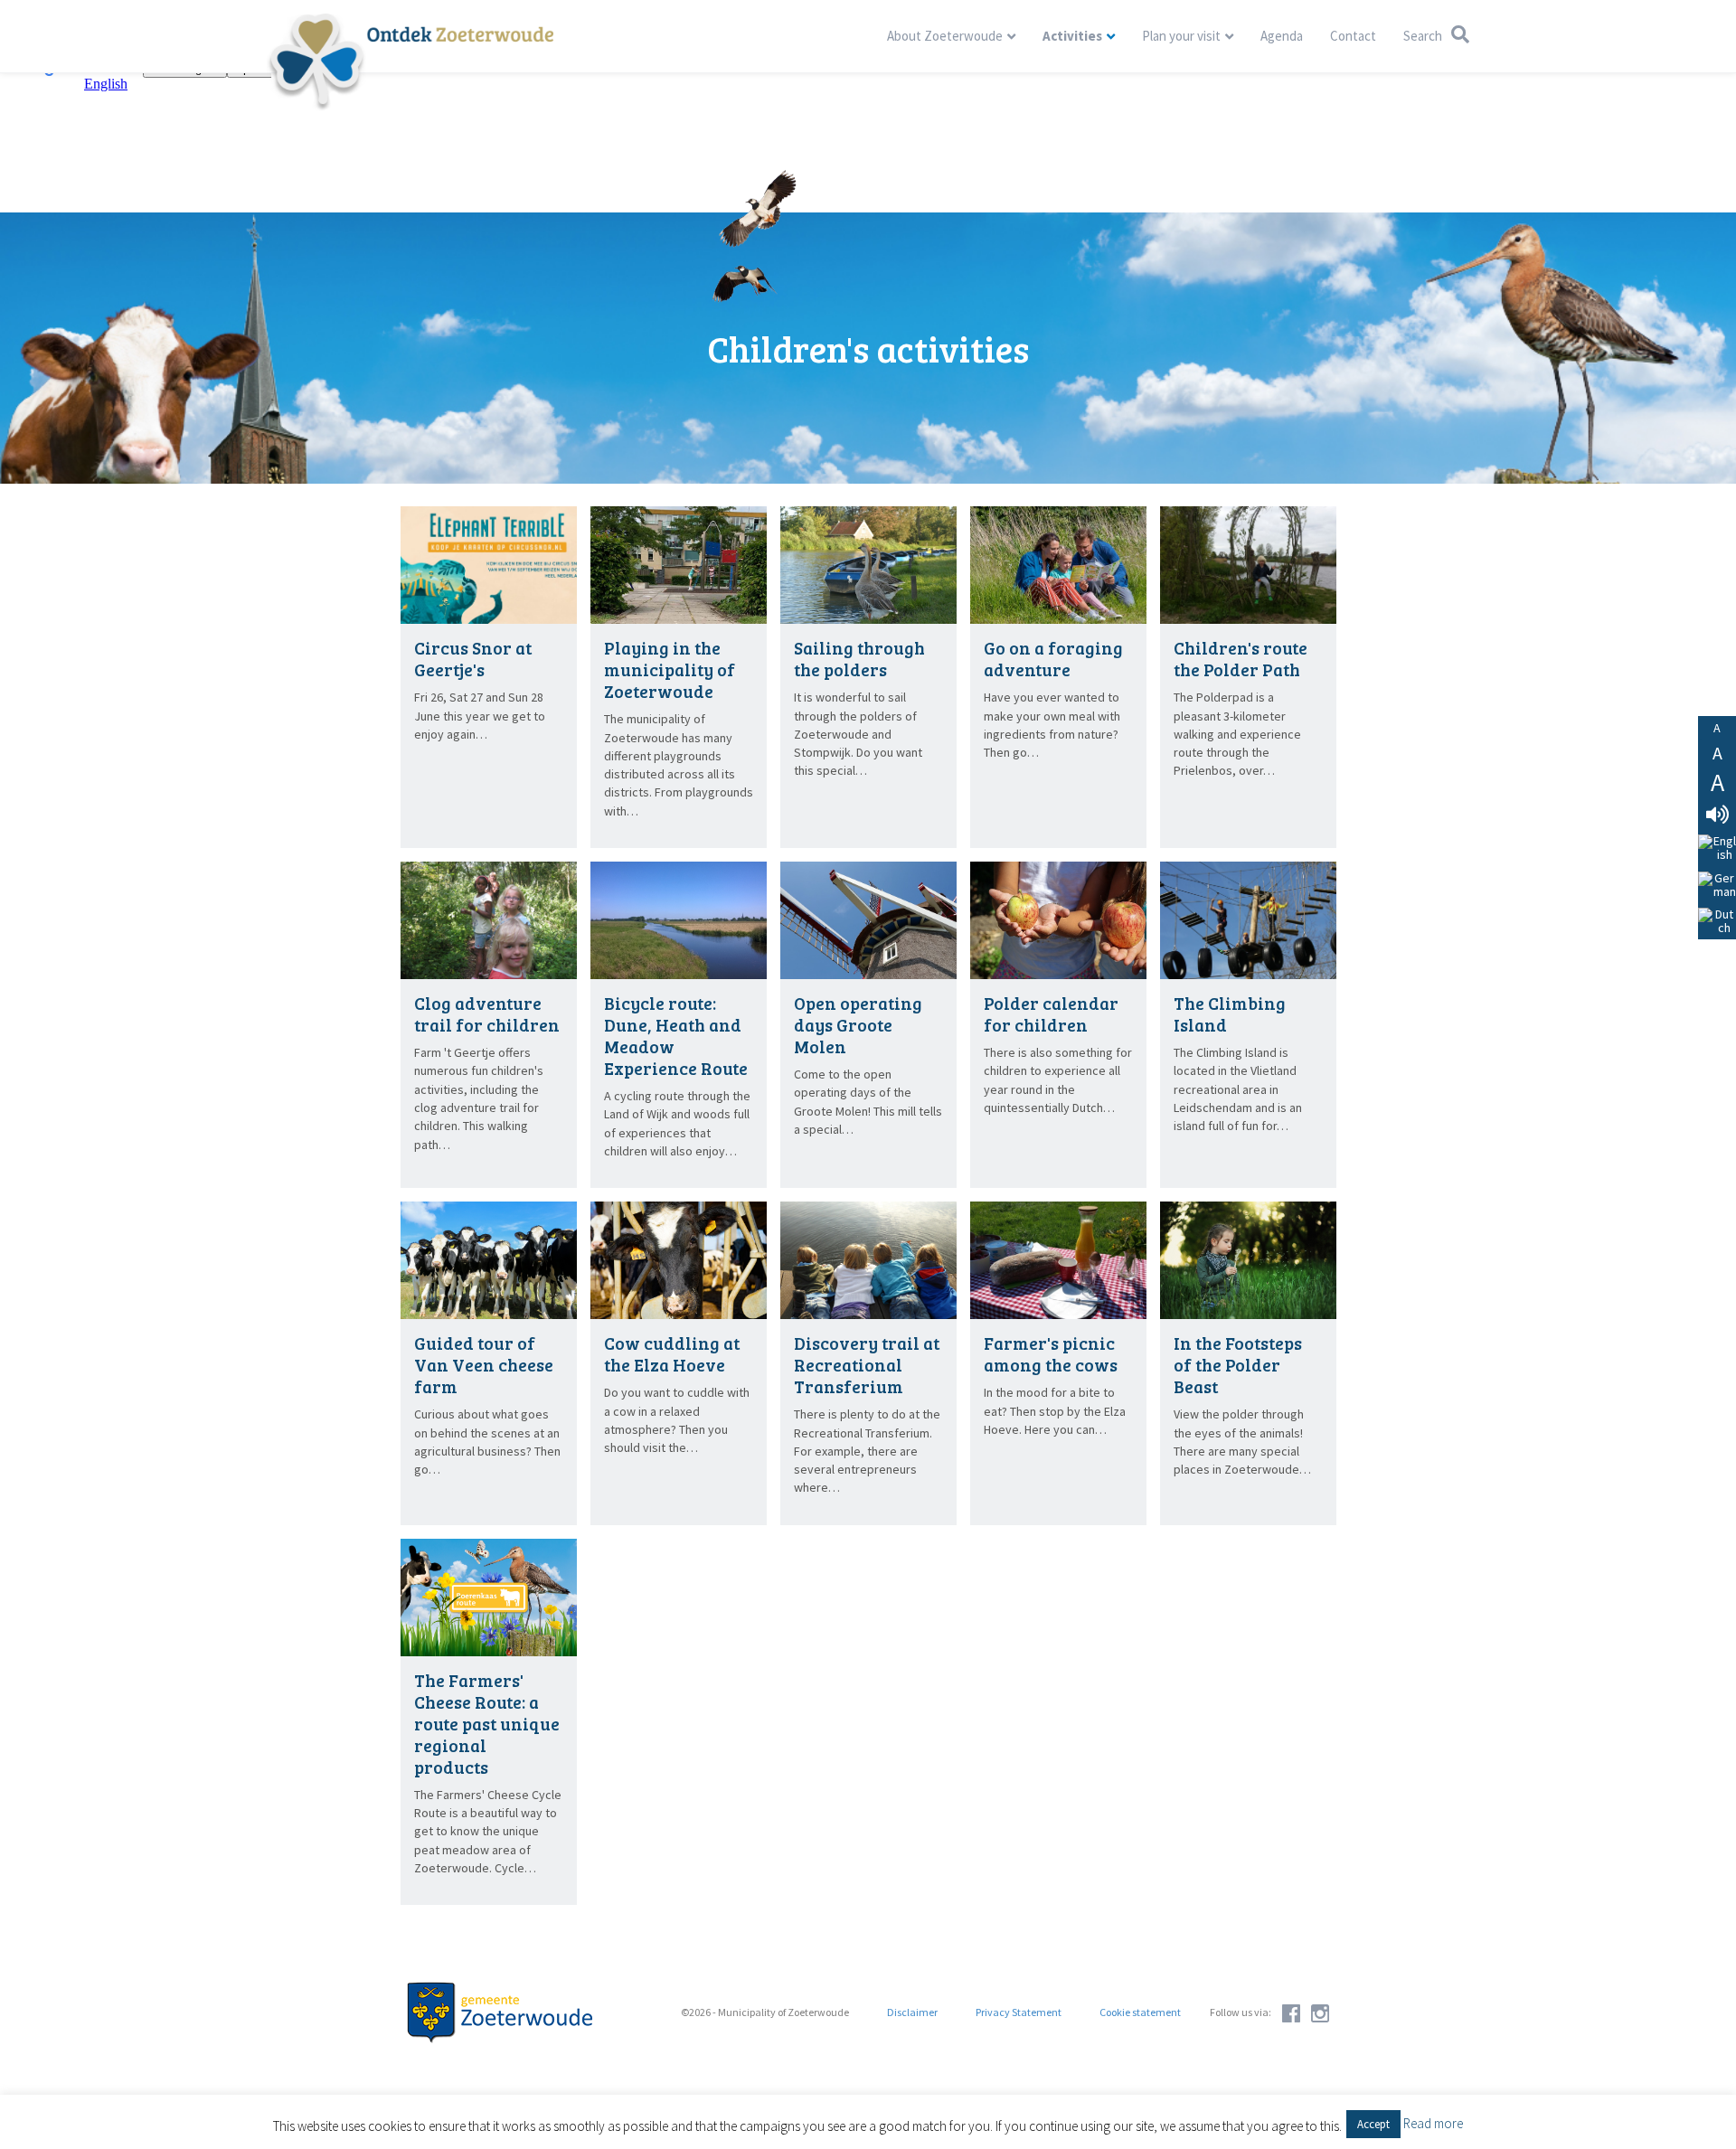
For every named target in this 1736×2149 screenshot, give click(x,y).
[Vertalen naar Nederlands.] (1717, 922)
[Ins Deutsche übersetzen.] (1717, 885)
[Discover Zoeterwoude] (410, 61)
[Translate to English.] (1717, 848)
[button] (1373, 2124)
